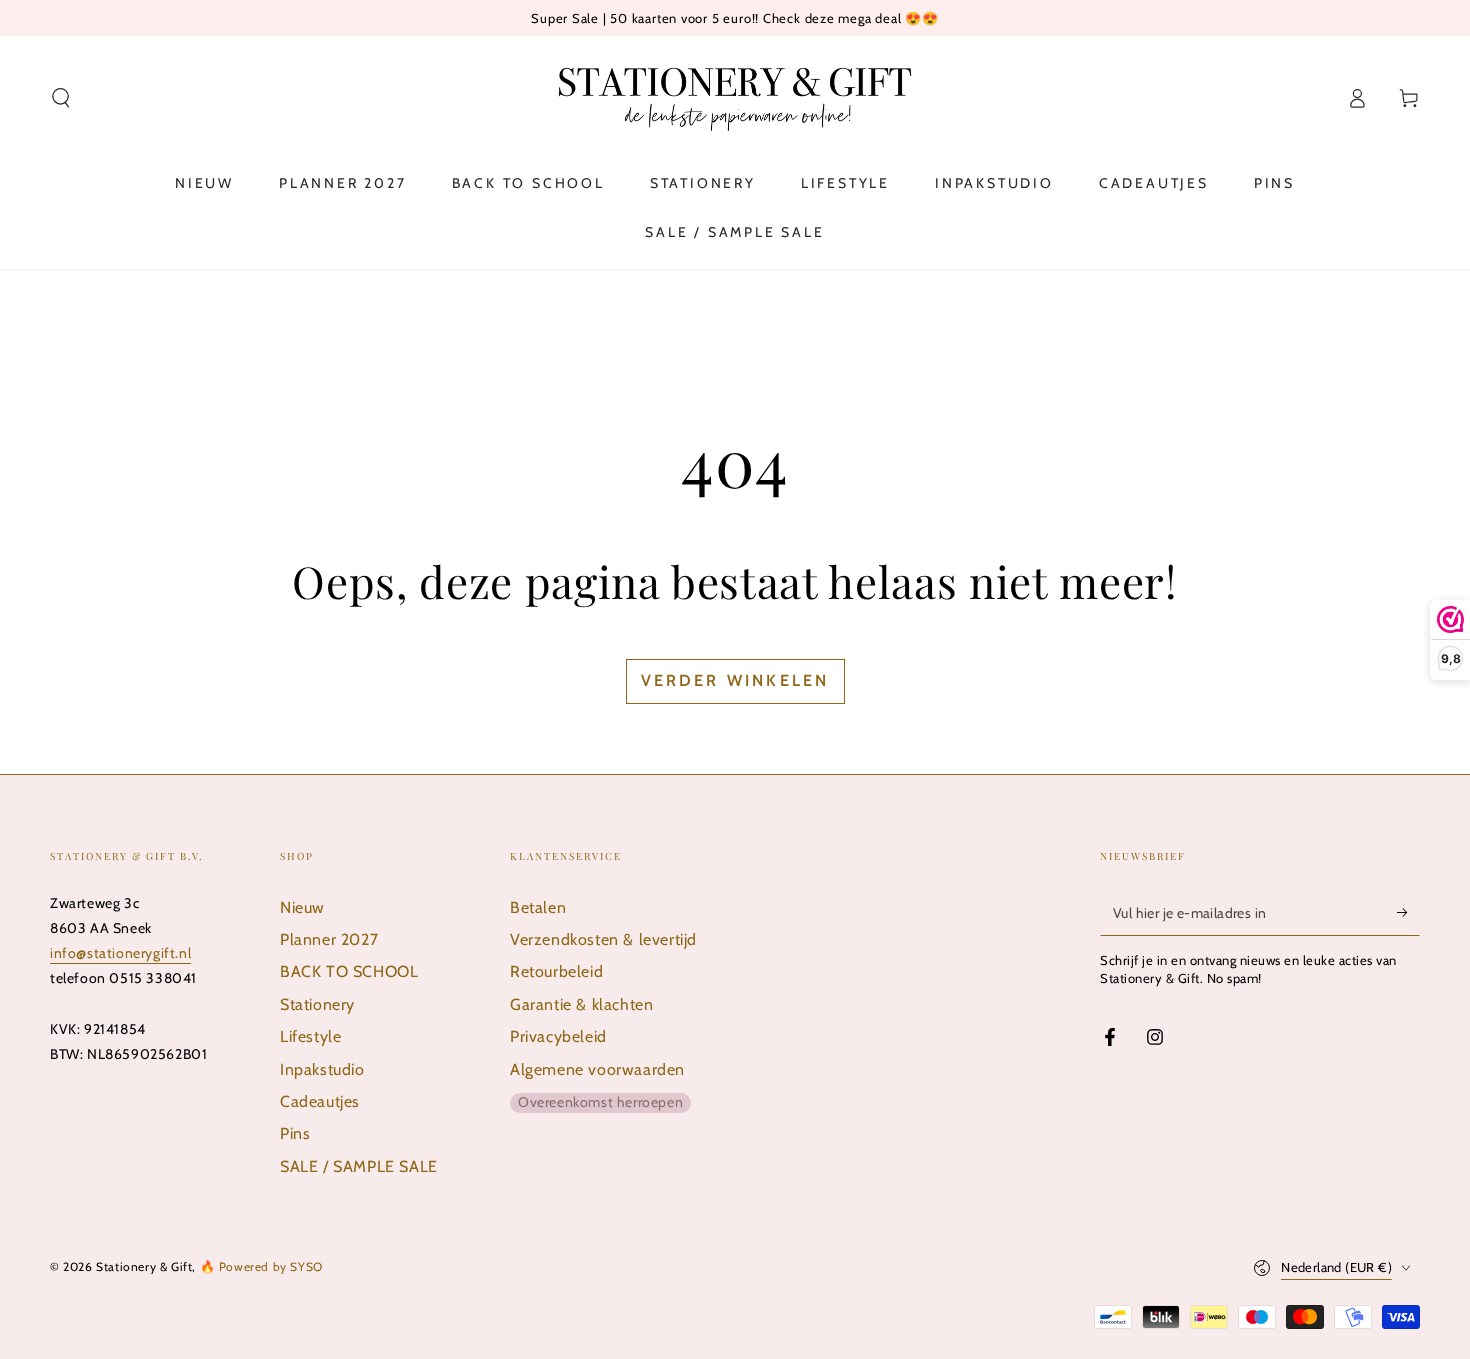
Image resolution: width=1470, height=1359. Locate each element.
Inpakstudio (322, 1069)
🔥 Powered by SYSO (261, 1266)
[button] (61, 98)
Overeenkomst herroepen (600, 1102)
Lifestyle (310, 1036)
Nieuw (302, 907)
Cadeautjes (320, 1101)
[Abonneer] (1408, 913)
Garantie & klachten (581, 1004)
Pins (295, 1133)
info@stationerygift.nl (120, 953)
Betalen (538, 907)
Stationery (317, 1004)
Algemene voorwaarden (597, 1069)
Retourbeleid (556, 971)
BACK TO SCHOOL (349, 971)
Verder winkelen (735, 680)
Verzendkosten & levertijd (603, 939)
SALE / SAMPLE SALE (359, 1166)
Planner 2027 (329, 939)
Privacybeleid (558, 1036)
